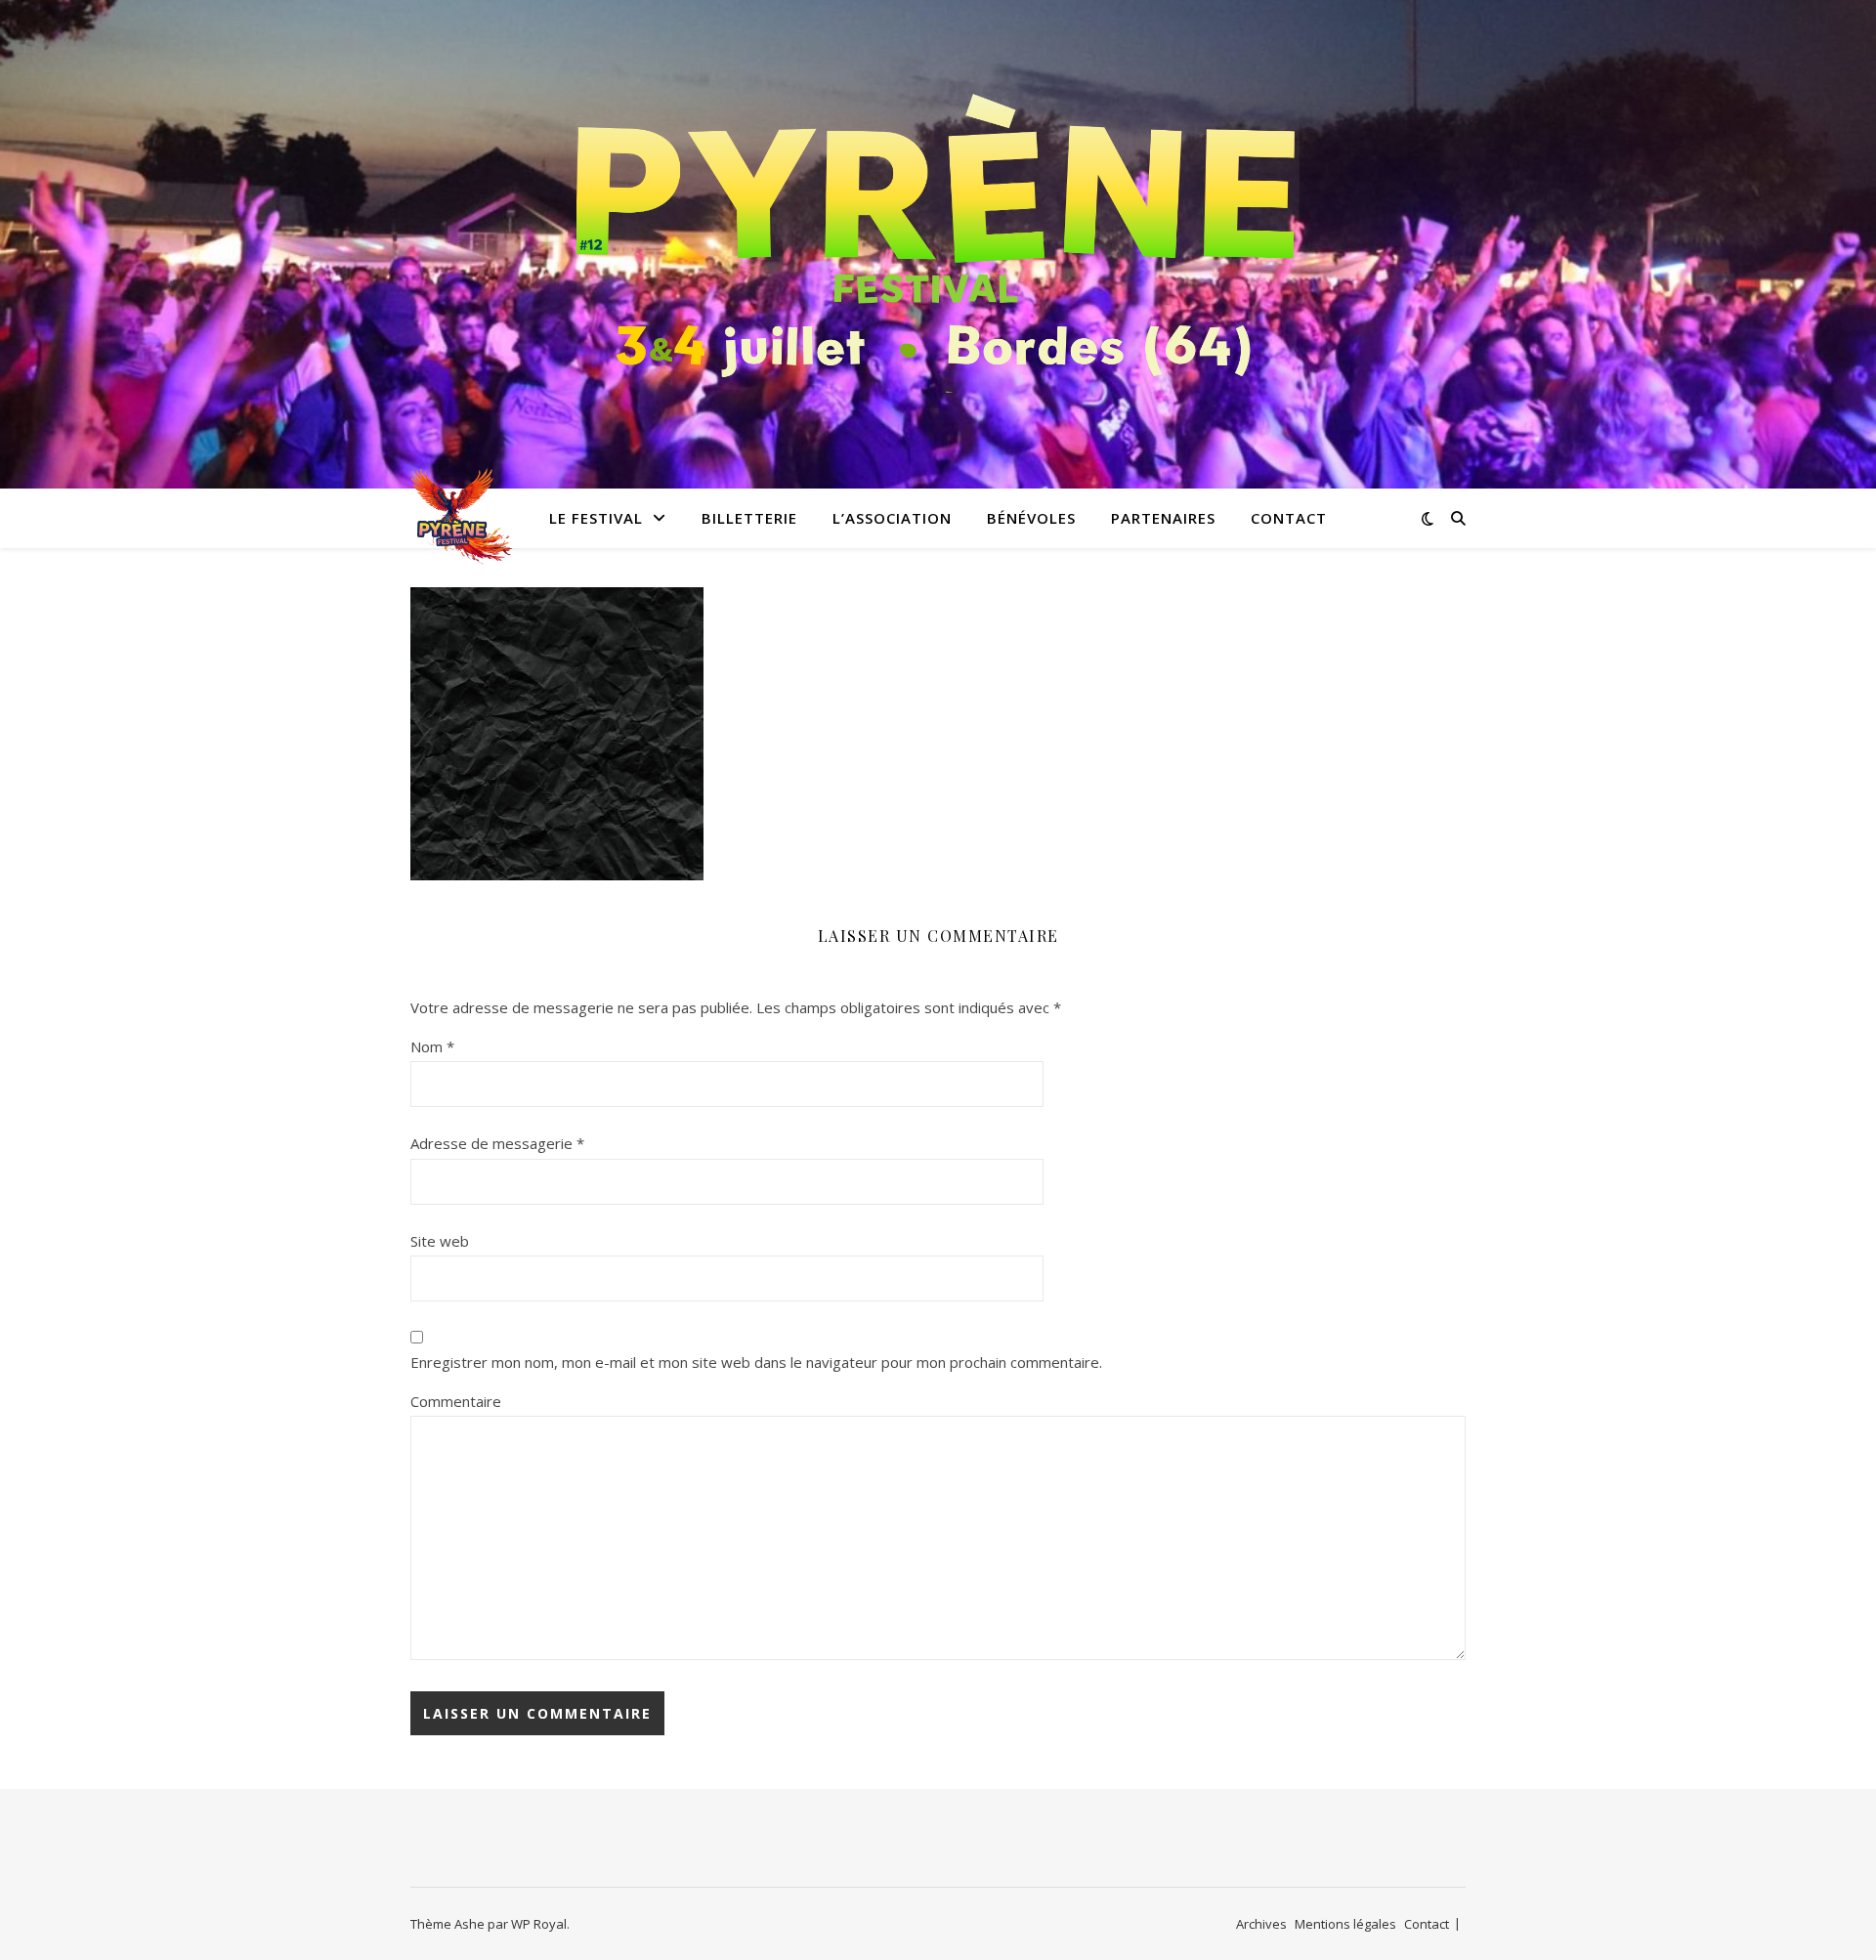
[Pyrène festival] (938, 232)
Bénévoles (1031, 518)
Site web (440, 1241)
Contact (1289, 518)
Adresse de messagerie (497, 1143)
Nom (432, 1046)
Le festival (596, 518)
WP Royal (539, 1924)
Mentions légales (1345, 1924)
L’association (892, 518)
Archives (1261, 1924)
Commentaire (456, 1401)
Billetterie (749, 518)
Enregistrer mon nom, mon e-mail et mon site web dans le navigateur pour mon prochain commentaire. (756, 1362)
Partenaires (1163, 518)
